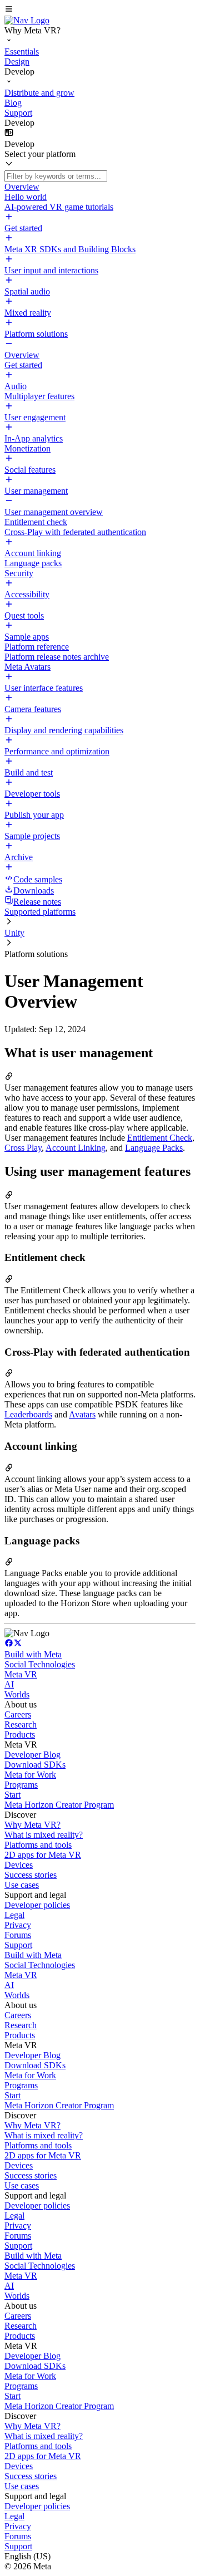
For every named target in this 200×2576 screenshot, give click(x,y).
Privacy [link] (18, 1925)
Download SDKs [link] (35, 1765)
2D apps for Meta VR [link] (43, 1855)
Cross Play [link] (23, 1148)
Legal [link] (14, 1915)
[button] (100, 10)
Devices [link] (19, 1865)
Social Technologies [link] (40, 1664)
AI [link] (9, 1684)
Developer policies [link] (37, 1905)
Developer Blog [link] (32, 1755)
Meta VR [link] (21, 1674)
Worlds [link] (17, 1694)
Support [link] (18, 1945)
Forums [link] (18, 1935)
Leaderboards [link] (28, 1414)
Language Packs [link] (154, 1148)
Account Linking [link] (76, 1148)
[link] (27, 20)
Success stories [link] (31, 1875)
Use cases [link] (22, 1885)
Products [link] (20, 1734)
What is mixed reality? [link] (44, 1835)
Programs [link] (21, 1785)
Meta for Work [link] (30, 1775)
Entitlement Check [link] (160, 1138)
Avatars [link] (82, 1414)
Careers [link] (18, 1714)
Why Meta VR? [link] (32, 1825)
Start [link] (12, 1795)
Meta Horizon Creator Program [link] (59, 1805)
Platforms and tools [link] (38, 1845)
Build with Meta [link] (33, 1654)
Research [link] (21, 1724)
